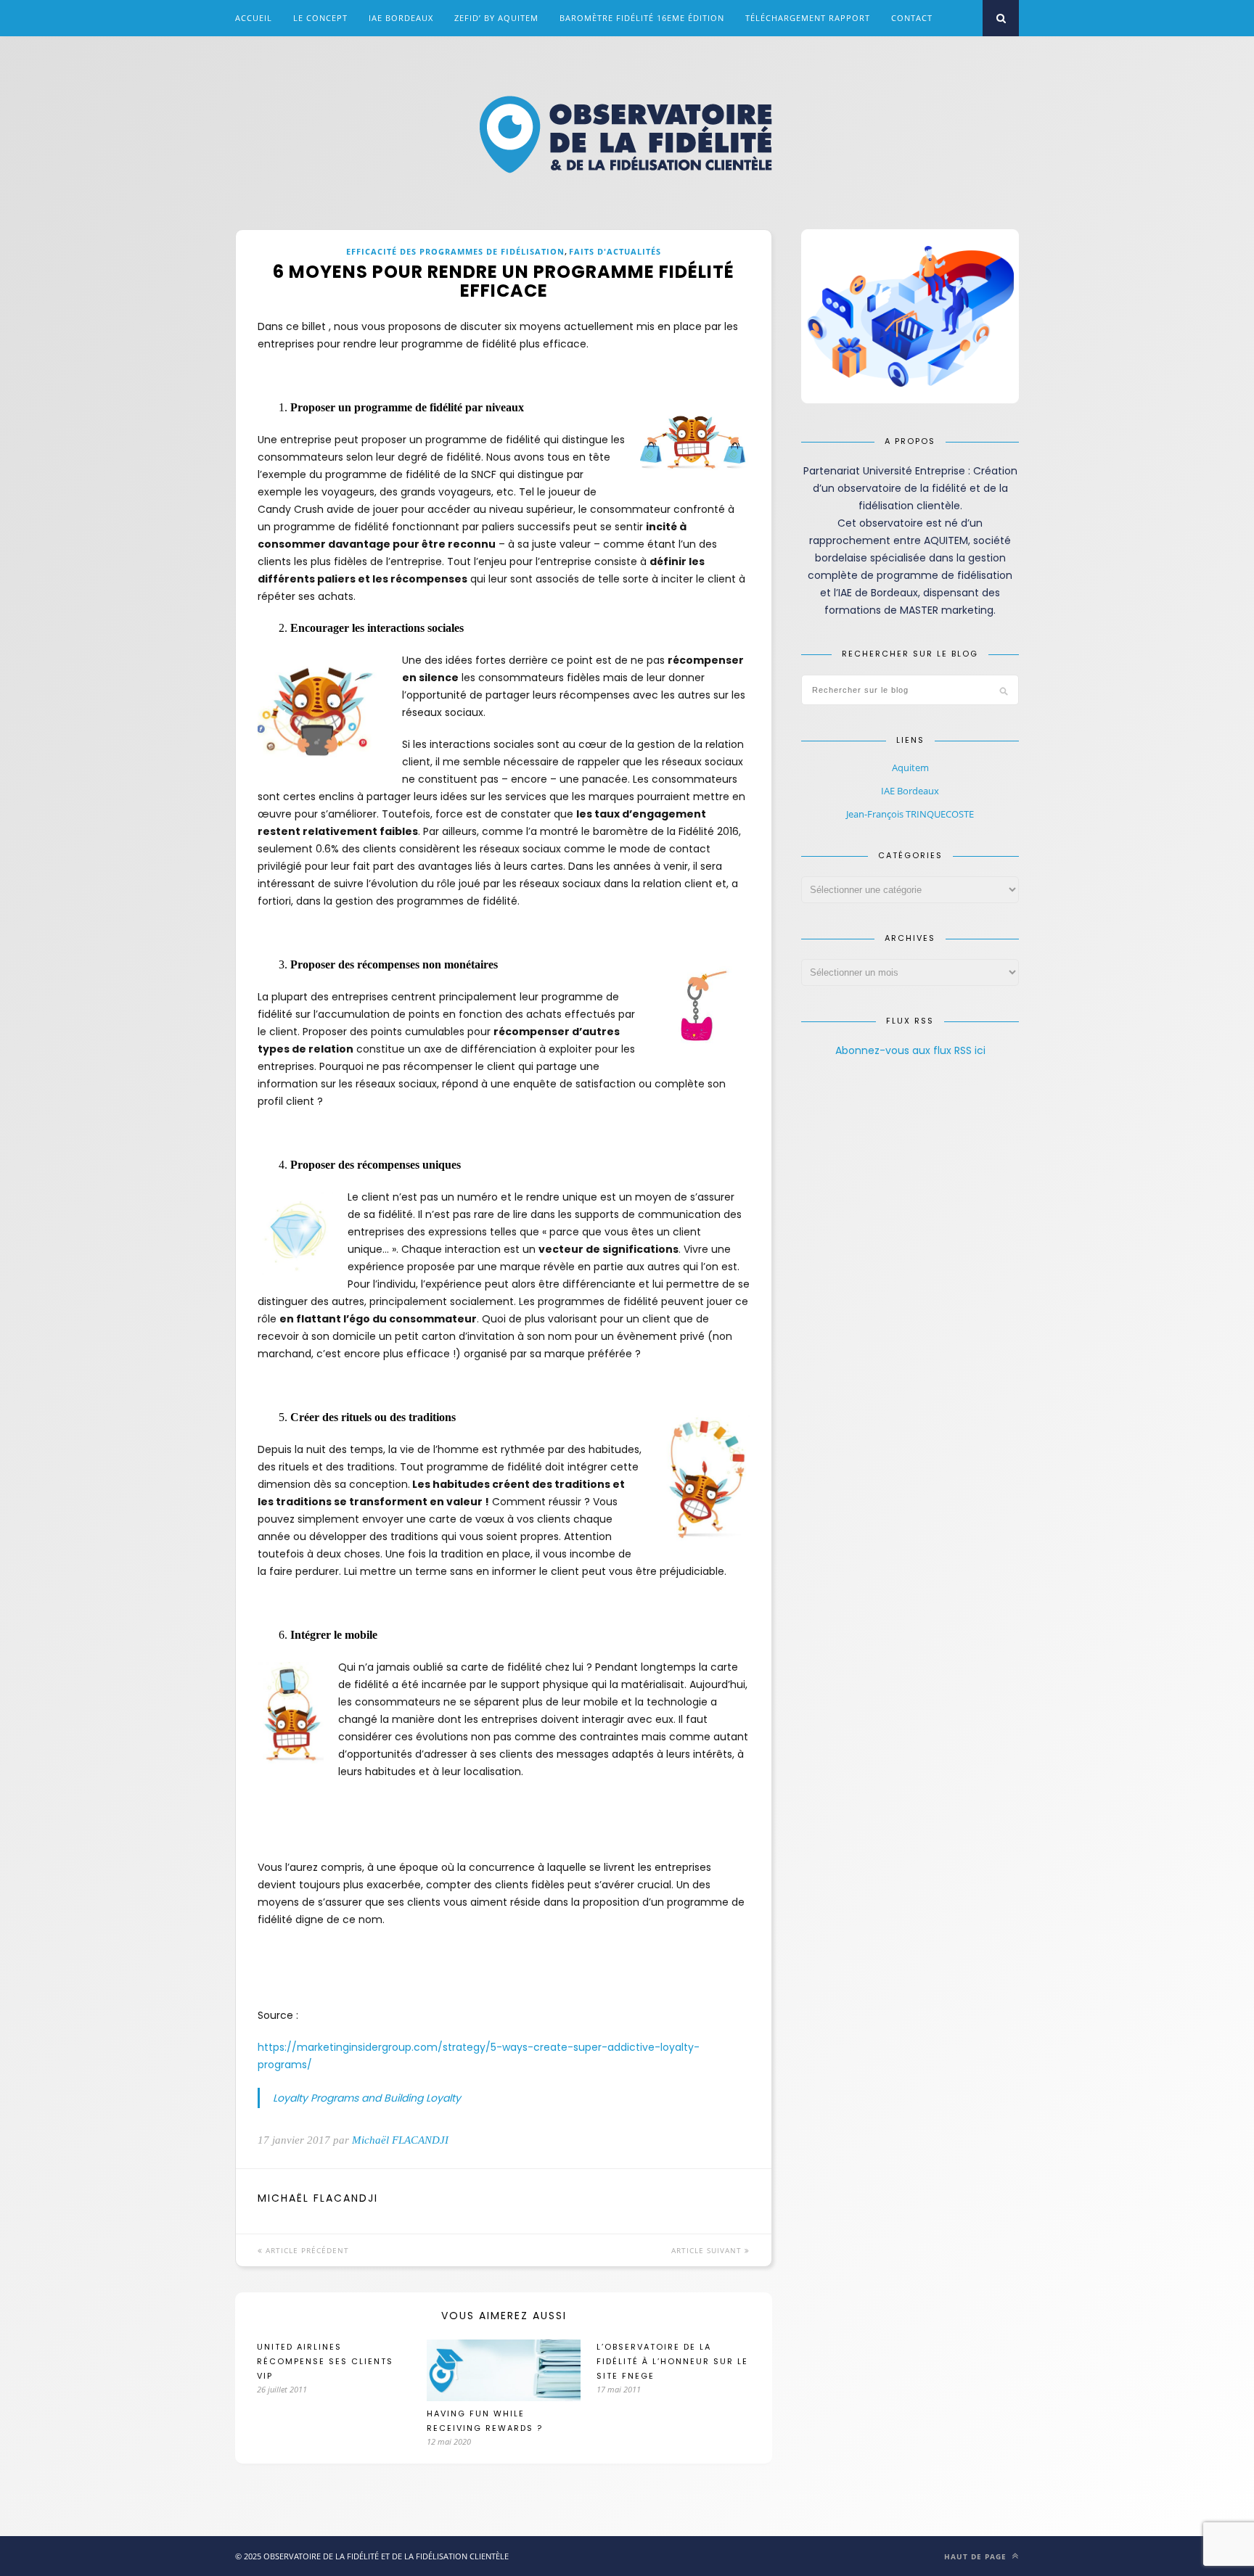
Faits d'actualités (615, 251)
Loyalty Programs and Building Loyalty (367, 2098)
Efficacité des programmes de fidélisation (455, 251)
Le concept (320, 18)
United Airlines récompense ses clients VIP (325, 2361)
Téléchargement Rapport (808, 18)
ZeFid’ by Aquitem (496, 18)
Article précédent (306, 2250)
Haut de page (977, 2556)
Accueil (254, 18)
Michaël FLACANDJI (400, 2140)
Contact (912, 18)
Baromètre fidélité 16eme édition (642, 18)
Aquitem (910, 768)
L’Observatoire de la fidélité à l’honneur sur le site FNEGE (672, 2361)
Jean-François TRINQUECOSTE (910, 814)
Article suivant (708, 2250)
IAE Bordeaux (401, 18)
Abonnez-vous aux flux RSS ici (910, 1050)
